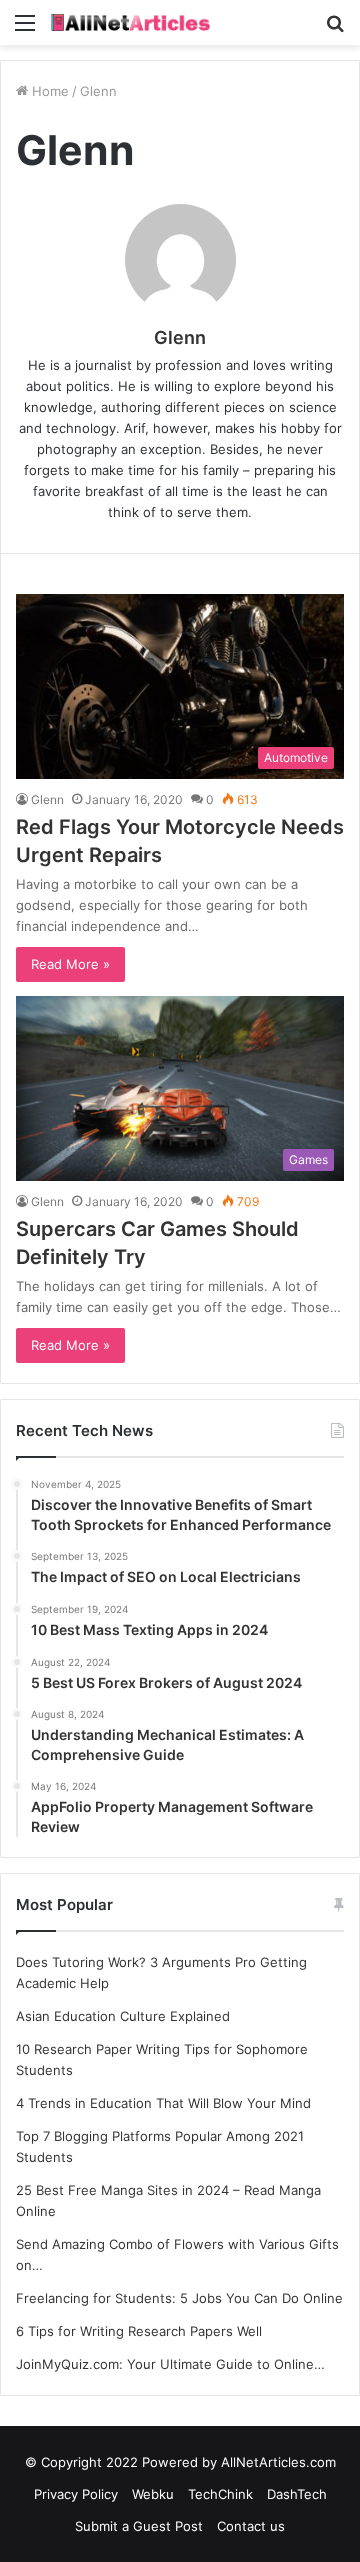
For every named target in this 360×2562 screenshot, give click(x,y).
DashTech (297, 2494)
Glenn (180, 337)
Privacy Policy (76, 2494)
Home (48, 91)
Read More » (70, 964)
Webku (153, 2494)
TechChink (220, 2494)
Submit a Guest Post (139, 2526)
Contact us (251, 2526)
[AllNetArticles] (130, 22)
